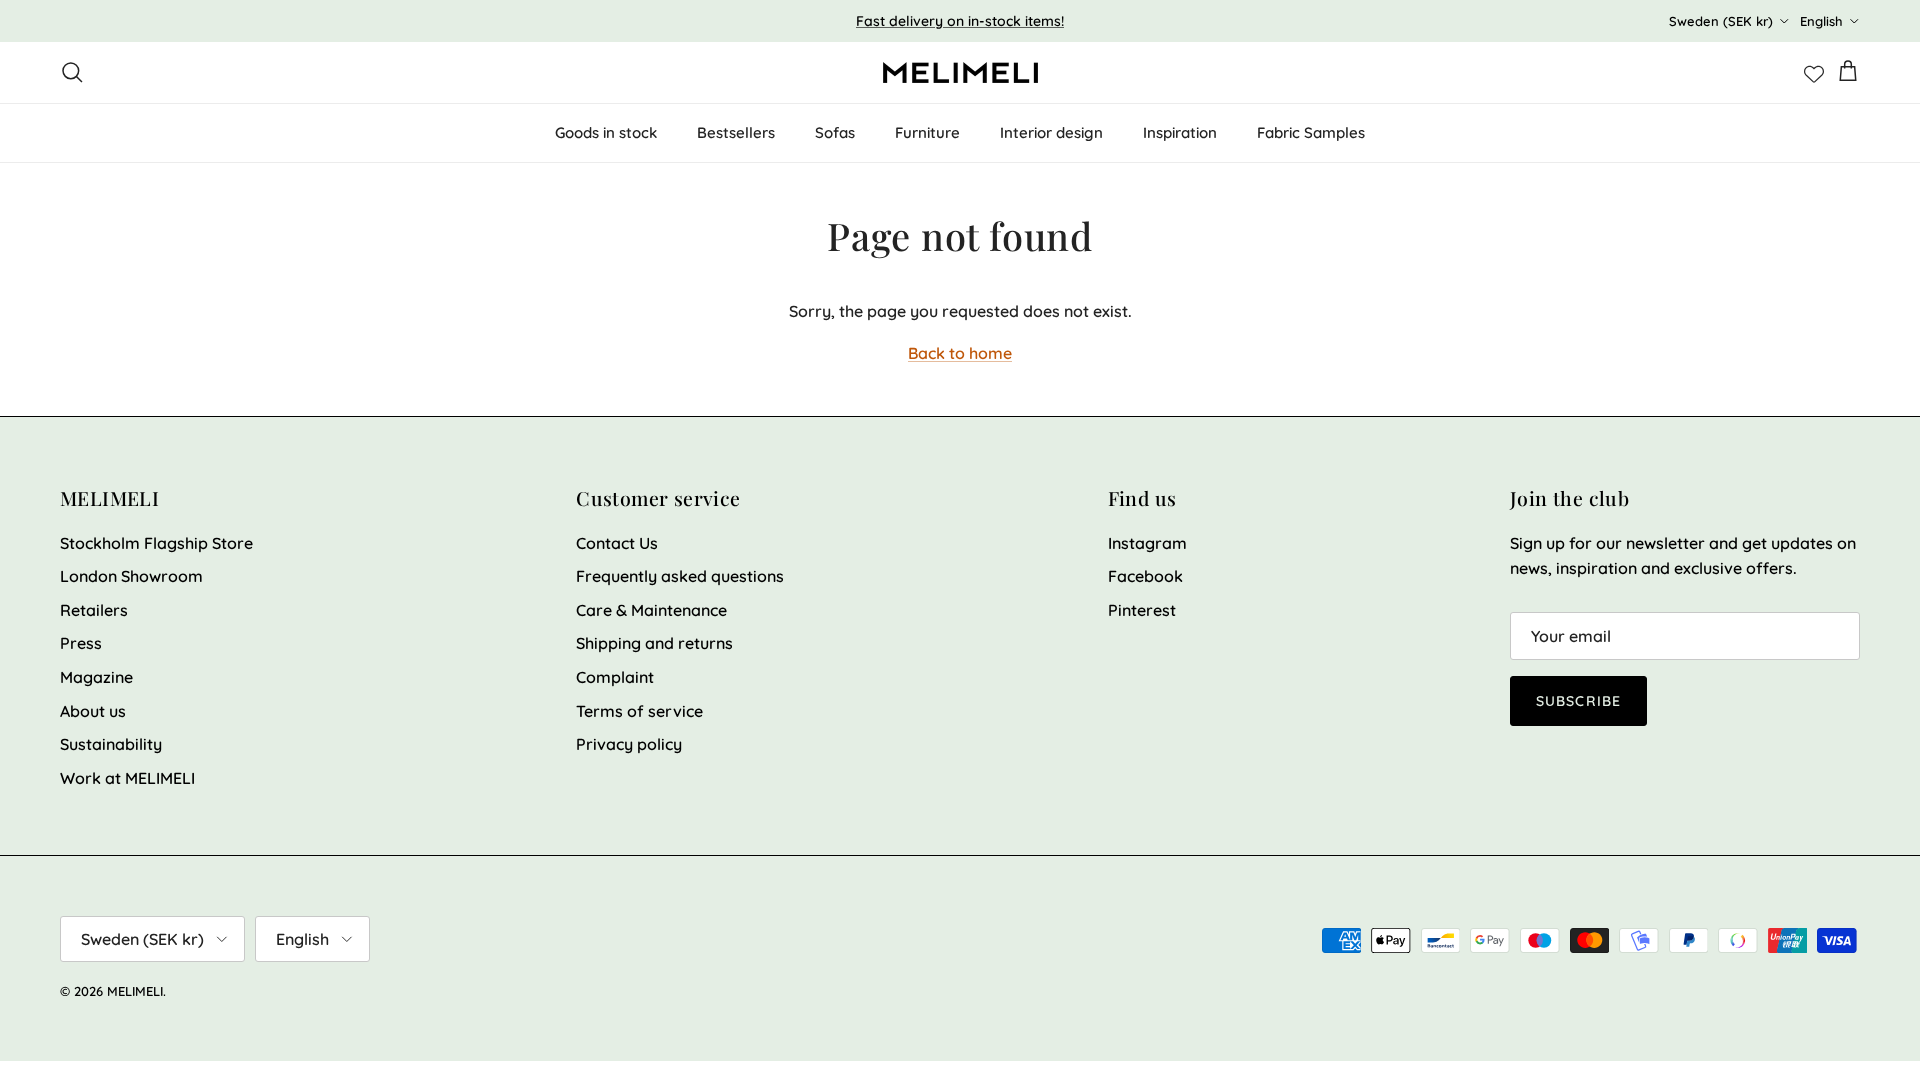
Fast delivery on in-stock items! (960, 21)
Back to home (960, 353)
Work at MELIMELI (127, 778)
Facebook (1145, 576)
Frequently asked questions (680, 576)
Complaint (615, 677)
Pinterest (1142, 610)
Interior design (1051, 132)
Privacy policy (629, 744)
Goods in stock (606, 132)
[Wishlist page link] (1814, 72)
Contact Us (617, 543)
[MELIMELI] (960, 72)
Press (81, 643)
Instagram (1147, 543)
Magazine (96, 677)
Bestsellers (736, 132)
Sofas (835, 132)
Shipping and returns (654, 643)
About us (93, 711)
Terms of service (639, 711)
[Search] (72, 72)
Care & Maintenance (651, 610)
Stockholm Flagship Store (156, 543)
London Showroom (131, 576)
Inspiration (1180, 132)
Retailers (94, 610)
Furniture (927, 132)
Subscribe (1578, 701)
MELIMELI (135, 991)
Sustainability (111, 744)
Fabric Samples (1311, 132)
